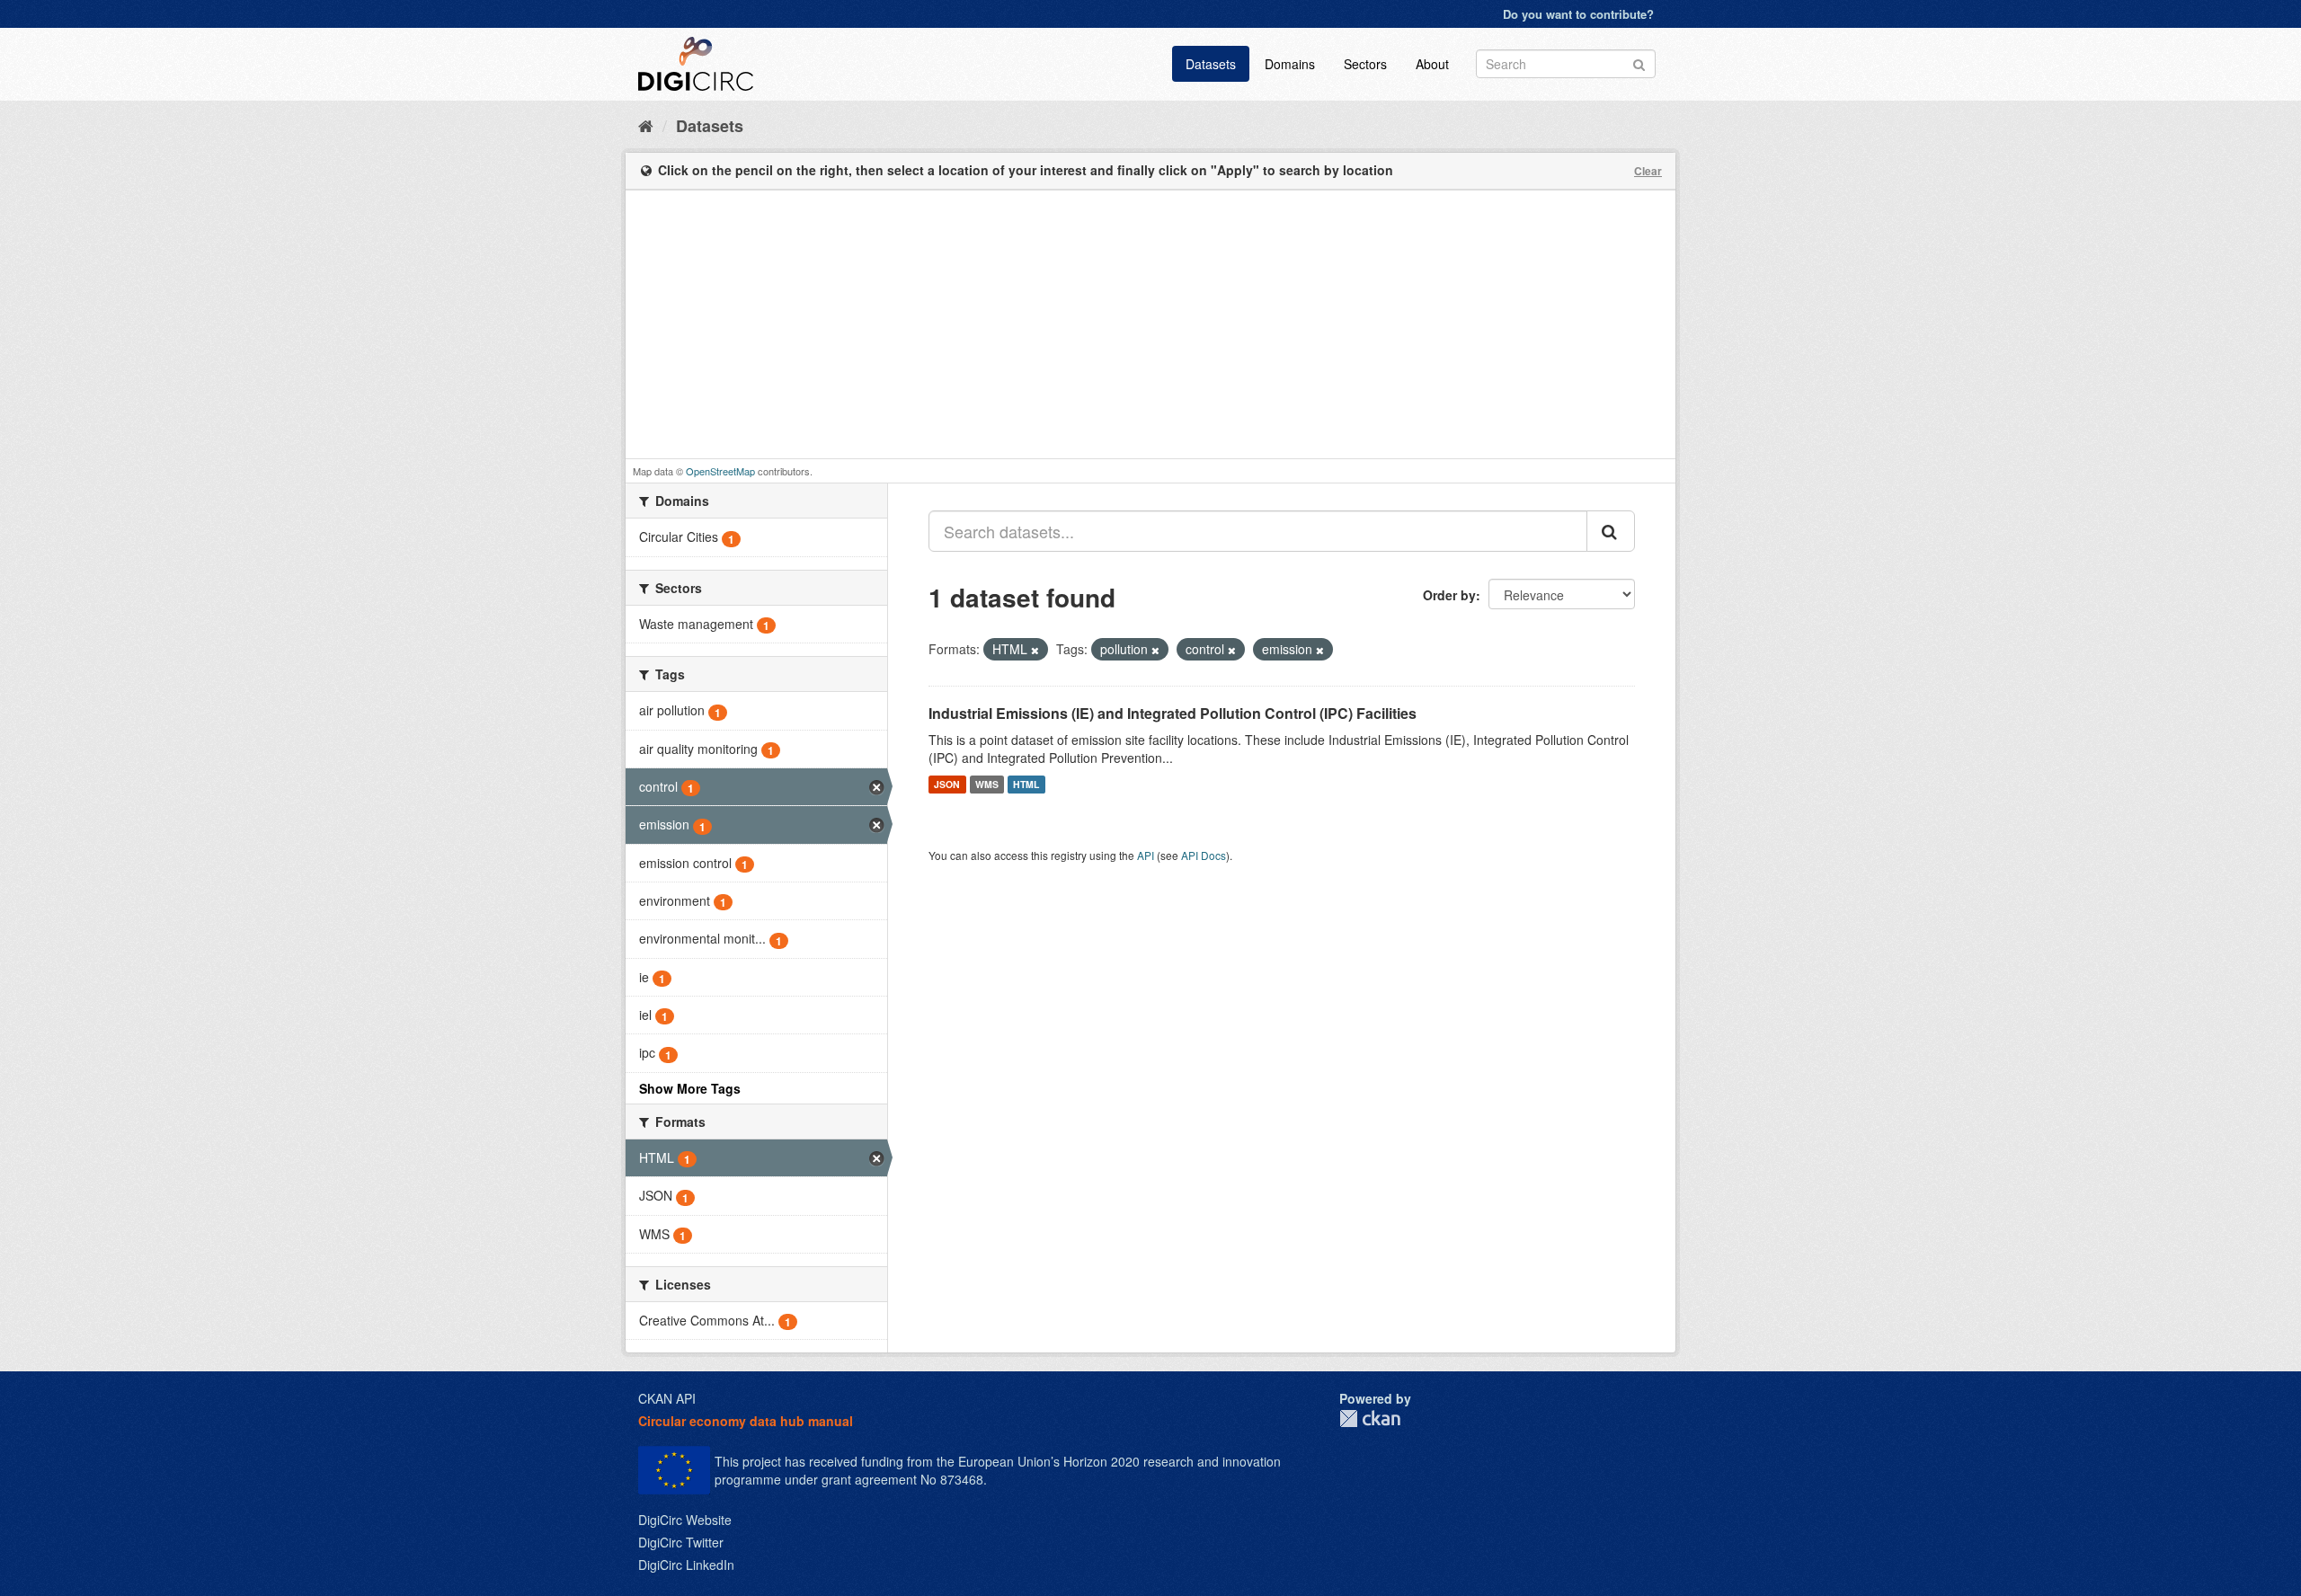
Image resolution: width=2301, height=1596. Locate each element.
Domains (1290, 64)
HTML (1026, 784)
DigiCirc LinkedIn (686, 1565)
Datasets (1211, 64)
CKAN (1370, 1419)
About (1432, 64)
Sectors (1365, 64)
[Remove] (1035, 650)
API (1146, 855)
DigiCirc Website (685, 1520)
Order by (1449, 595)
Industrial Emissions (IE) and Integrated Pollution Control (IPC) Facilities (1173, 713)
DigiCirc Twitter (681, 1542)
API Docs (1204, 855)
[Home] (646, 125)
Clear (1648, 171)
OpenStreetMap (720, 471)
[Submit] (1639, 62)
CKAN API (667, 1398)
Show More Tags (690, 1088)
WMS (987, 784)
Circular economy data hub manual (746, 1421)
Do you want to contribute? (1578, 14)
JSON (947, 784)
